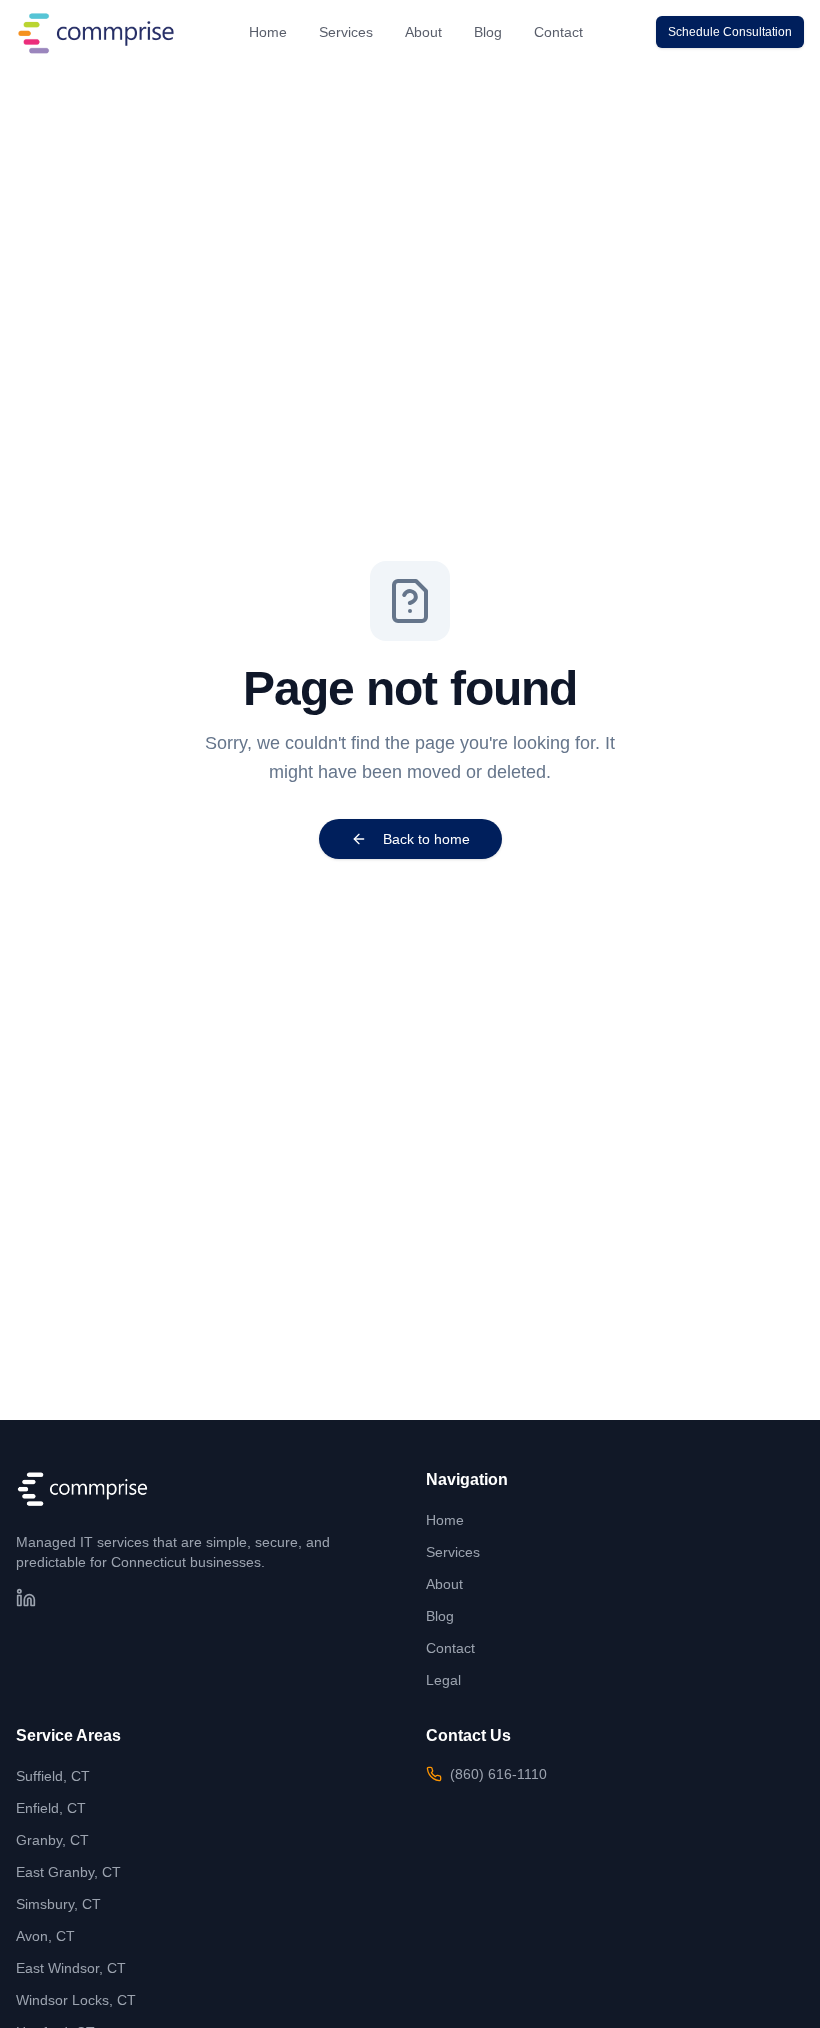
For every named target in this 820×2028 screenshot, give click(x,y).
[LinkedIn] (26, 1598)
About (423, 32)
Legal (443, 1680)
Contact (558, 32)
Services (346, 32)
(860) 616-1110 (498, 1774)
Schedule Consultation (730, 32)
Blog (488, 32)
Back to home (426, 839)
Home (268, 32)
